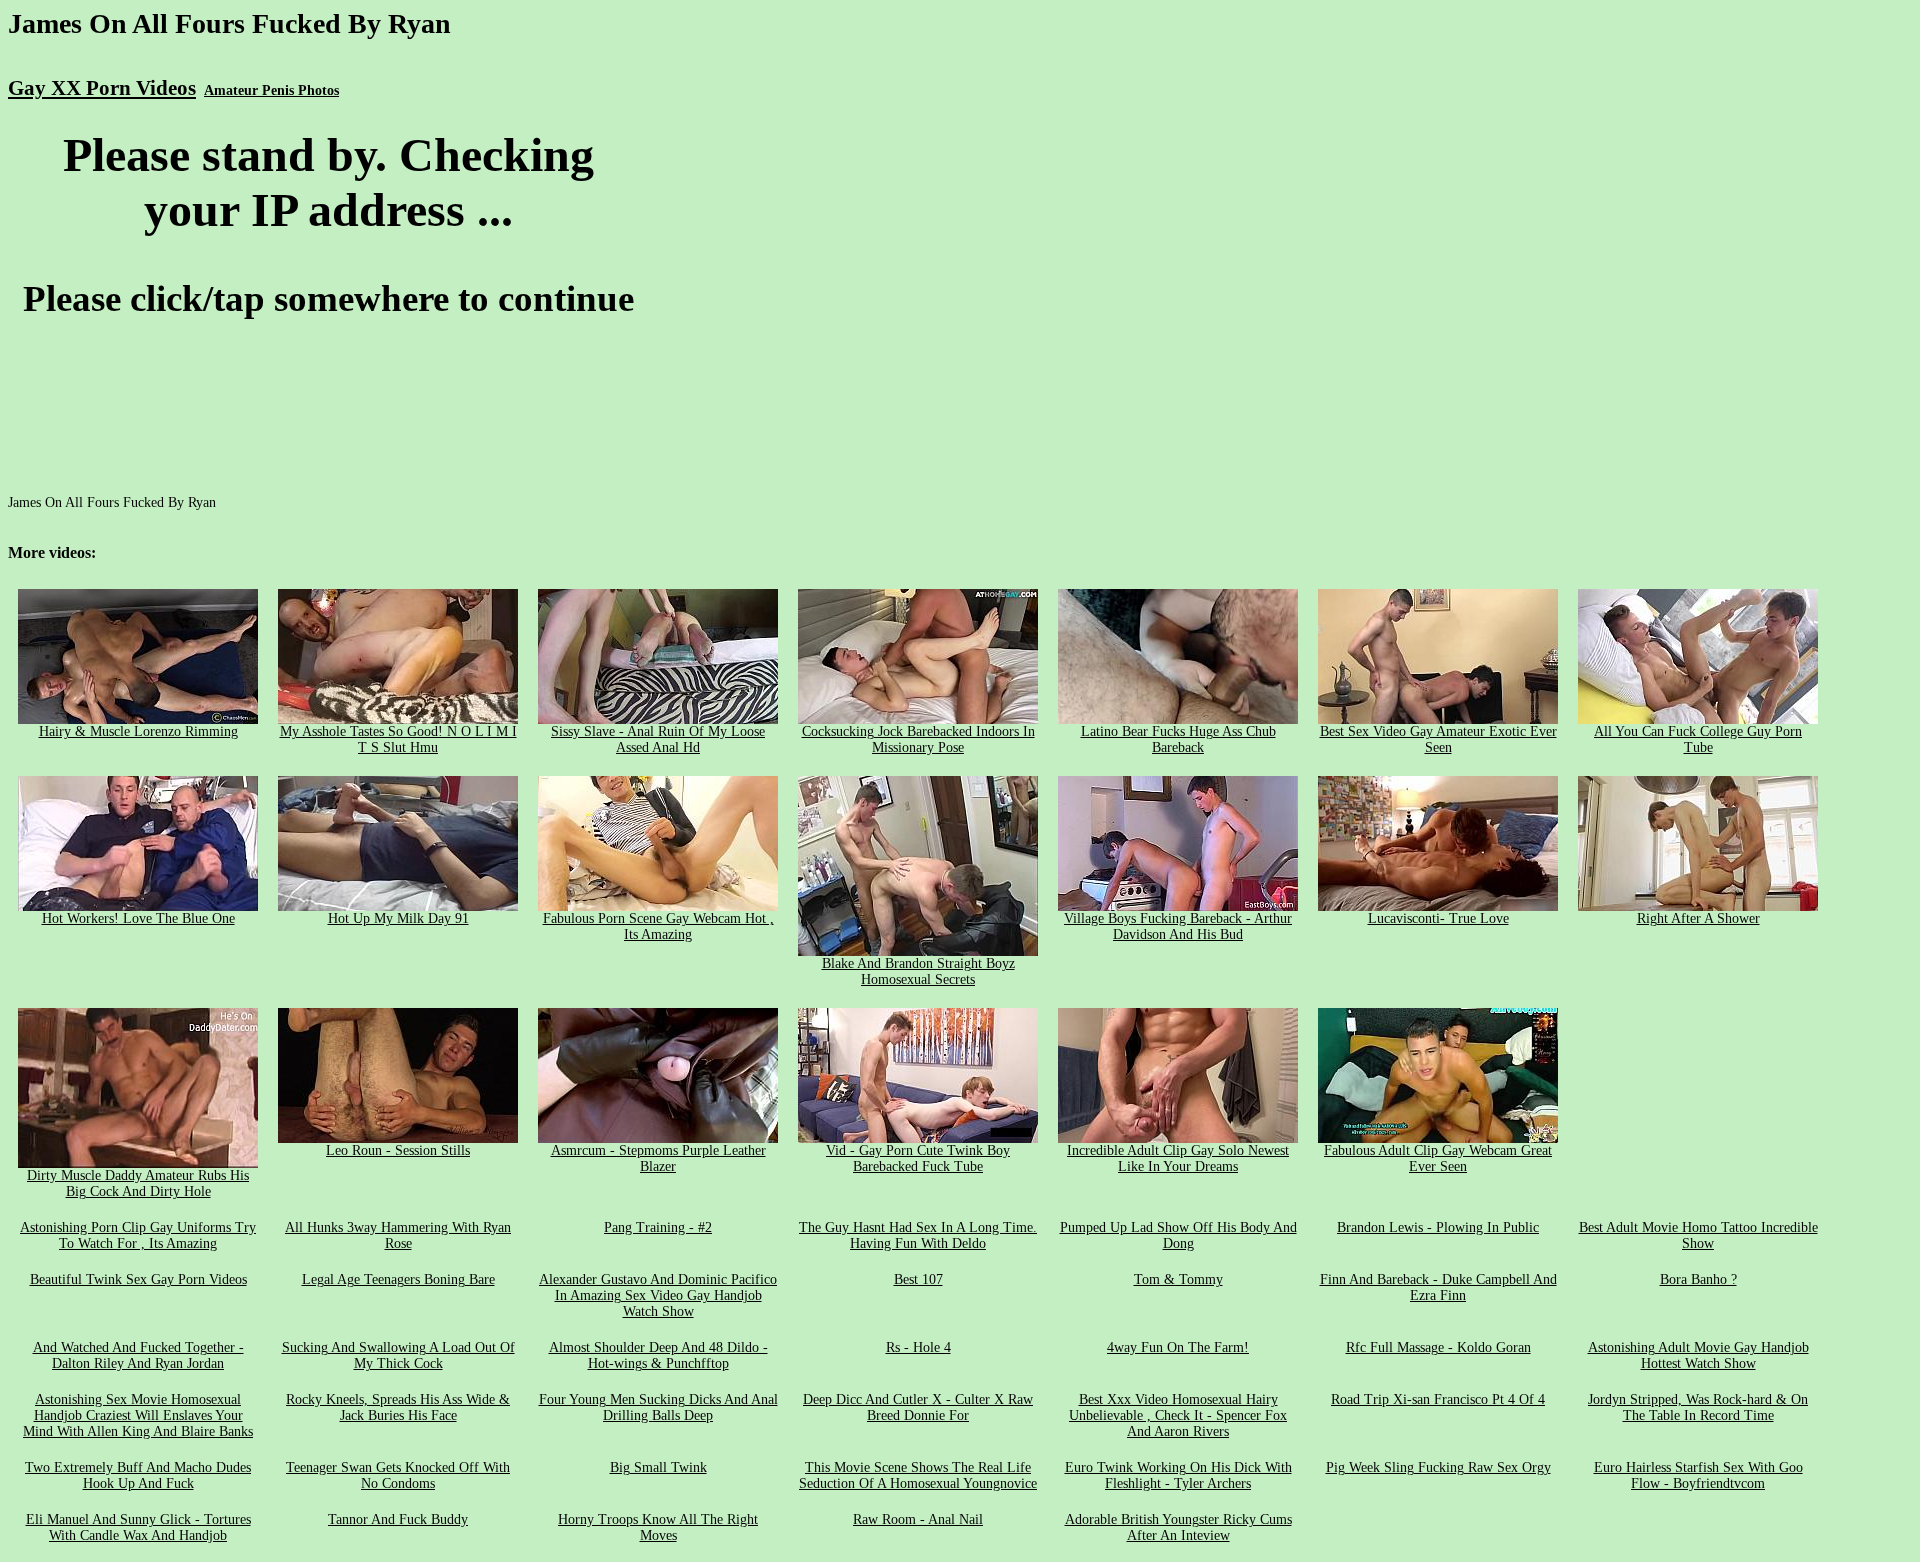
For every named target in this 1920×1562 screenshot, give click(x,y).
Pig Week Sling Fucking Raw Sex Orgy (1438, 1467)
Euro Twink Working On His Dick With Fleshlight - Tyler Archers (1178, 1475)
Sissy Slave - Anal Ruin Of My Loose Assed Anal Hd (658, 739)
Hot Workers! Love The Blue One (138, 918)
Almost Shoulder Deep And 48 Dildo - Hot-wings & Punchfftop (658, 1355)
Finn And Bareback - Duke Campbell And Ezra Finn (1438, 1287)
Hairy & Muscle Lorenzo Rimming (138, 731)
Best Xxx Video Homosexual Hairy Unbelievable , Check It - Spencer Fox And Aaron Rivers (1178, 1415)
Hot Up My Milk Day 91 (398, 918)
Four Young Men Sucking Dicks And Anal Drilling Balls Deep (658, 1407)
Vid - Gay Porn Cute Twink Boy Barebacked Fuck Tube (918, 1158)
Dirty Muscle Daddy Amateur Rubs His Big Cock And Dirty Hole (138, 1183)
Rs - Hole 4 (918, 1347)
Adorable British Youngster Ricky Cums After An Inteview (1178, 1527)
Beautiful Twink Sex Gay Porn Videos (138, 1279)
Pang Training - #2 (658, 1227)
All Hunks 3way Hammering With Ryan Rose (398, 1235)
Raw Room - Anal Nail (918, 1519)
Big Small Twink (658, 1467)
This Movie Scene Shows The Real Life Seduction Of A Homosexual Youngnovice (918, 1475)
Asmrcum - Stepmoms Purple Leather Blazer (658, 1158)
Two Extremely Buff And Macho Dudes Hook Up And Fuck (138, 1475)
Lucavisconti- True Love (1438, 918)
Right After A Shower (1698, 918)
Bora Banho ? (1698, 1279)
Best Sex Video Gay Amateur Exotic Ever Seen (1438, 739)
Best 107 (918, 1279)
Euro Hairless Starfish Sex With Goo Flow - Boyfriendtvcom (1698, 1475)
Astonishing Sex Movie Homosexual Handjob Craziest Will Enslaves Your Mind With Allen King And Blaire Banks (138, 1415)
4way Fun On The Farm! (1178, 1347)
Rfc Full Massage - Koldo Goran (1438, 1347)
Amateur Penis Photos (271, 90)
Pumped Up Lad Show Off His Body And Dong (1178, 1235)
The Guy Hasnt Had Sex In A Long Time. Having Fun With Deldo (918, 1235)
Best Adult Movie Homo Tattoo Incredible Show (1698, 1235)
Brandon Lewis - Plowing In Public (1438, 1227)
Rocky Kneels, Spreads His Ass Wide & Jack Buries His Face (398, 1407)
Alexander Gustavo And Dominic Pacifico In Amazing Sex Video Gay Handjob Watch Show (658, 1295)
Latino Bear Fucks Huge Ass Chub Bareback (1178, 739)
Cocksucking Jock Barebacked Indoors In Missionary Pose (918, 739)
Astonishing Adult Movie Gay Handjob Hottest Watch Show (1698, 1355)
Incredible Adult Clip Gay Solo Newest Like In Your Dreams (1178, 1158)
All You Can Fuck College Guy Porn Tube (1698, 739)
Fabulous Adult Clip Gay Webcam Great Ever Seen (1438, 1158)
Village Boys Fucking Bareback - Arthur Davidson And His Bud (1178, 926)
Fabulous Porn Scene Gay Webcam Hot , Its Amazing (658, 926)
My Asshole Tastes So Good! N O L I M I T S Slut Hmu (398, 739)
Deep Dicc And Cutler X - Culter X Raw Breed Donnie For (918, 1407)
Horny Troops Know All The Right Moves (658, 1527)
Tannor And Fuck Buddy (398, 1519)
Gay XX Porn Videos (102, 88)
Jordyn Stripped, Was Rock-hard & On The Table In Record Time (1698, 1407)
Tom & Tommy (1178, 1279)
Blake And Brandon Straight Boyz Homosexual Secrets (918, 971)
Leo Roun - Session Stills (398, 1150)
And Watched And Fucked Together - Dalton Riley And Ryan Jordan (138, 1355)
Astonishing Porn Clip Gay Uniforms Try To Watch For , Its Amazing (138, 1235)
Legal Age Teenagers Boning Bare (398, 1279)
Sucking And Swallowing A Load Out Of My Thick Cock (398, 1355)
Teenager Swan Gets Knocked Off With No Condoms (398, 1475)
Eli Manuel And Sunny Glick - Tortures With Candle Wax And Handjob (138, 1527)
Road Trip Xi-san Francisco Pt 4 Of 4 (1438, 1399)
